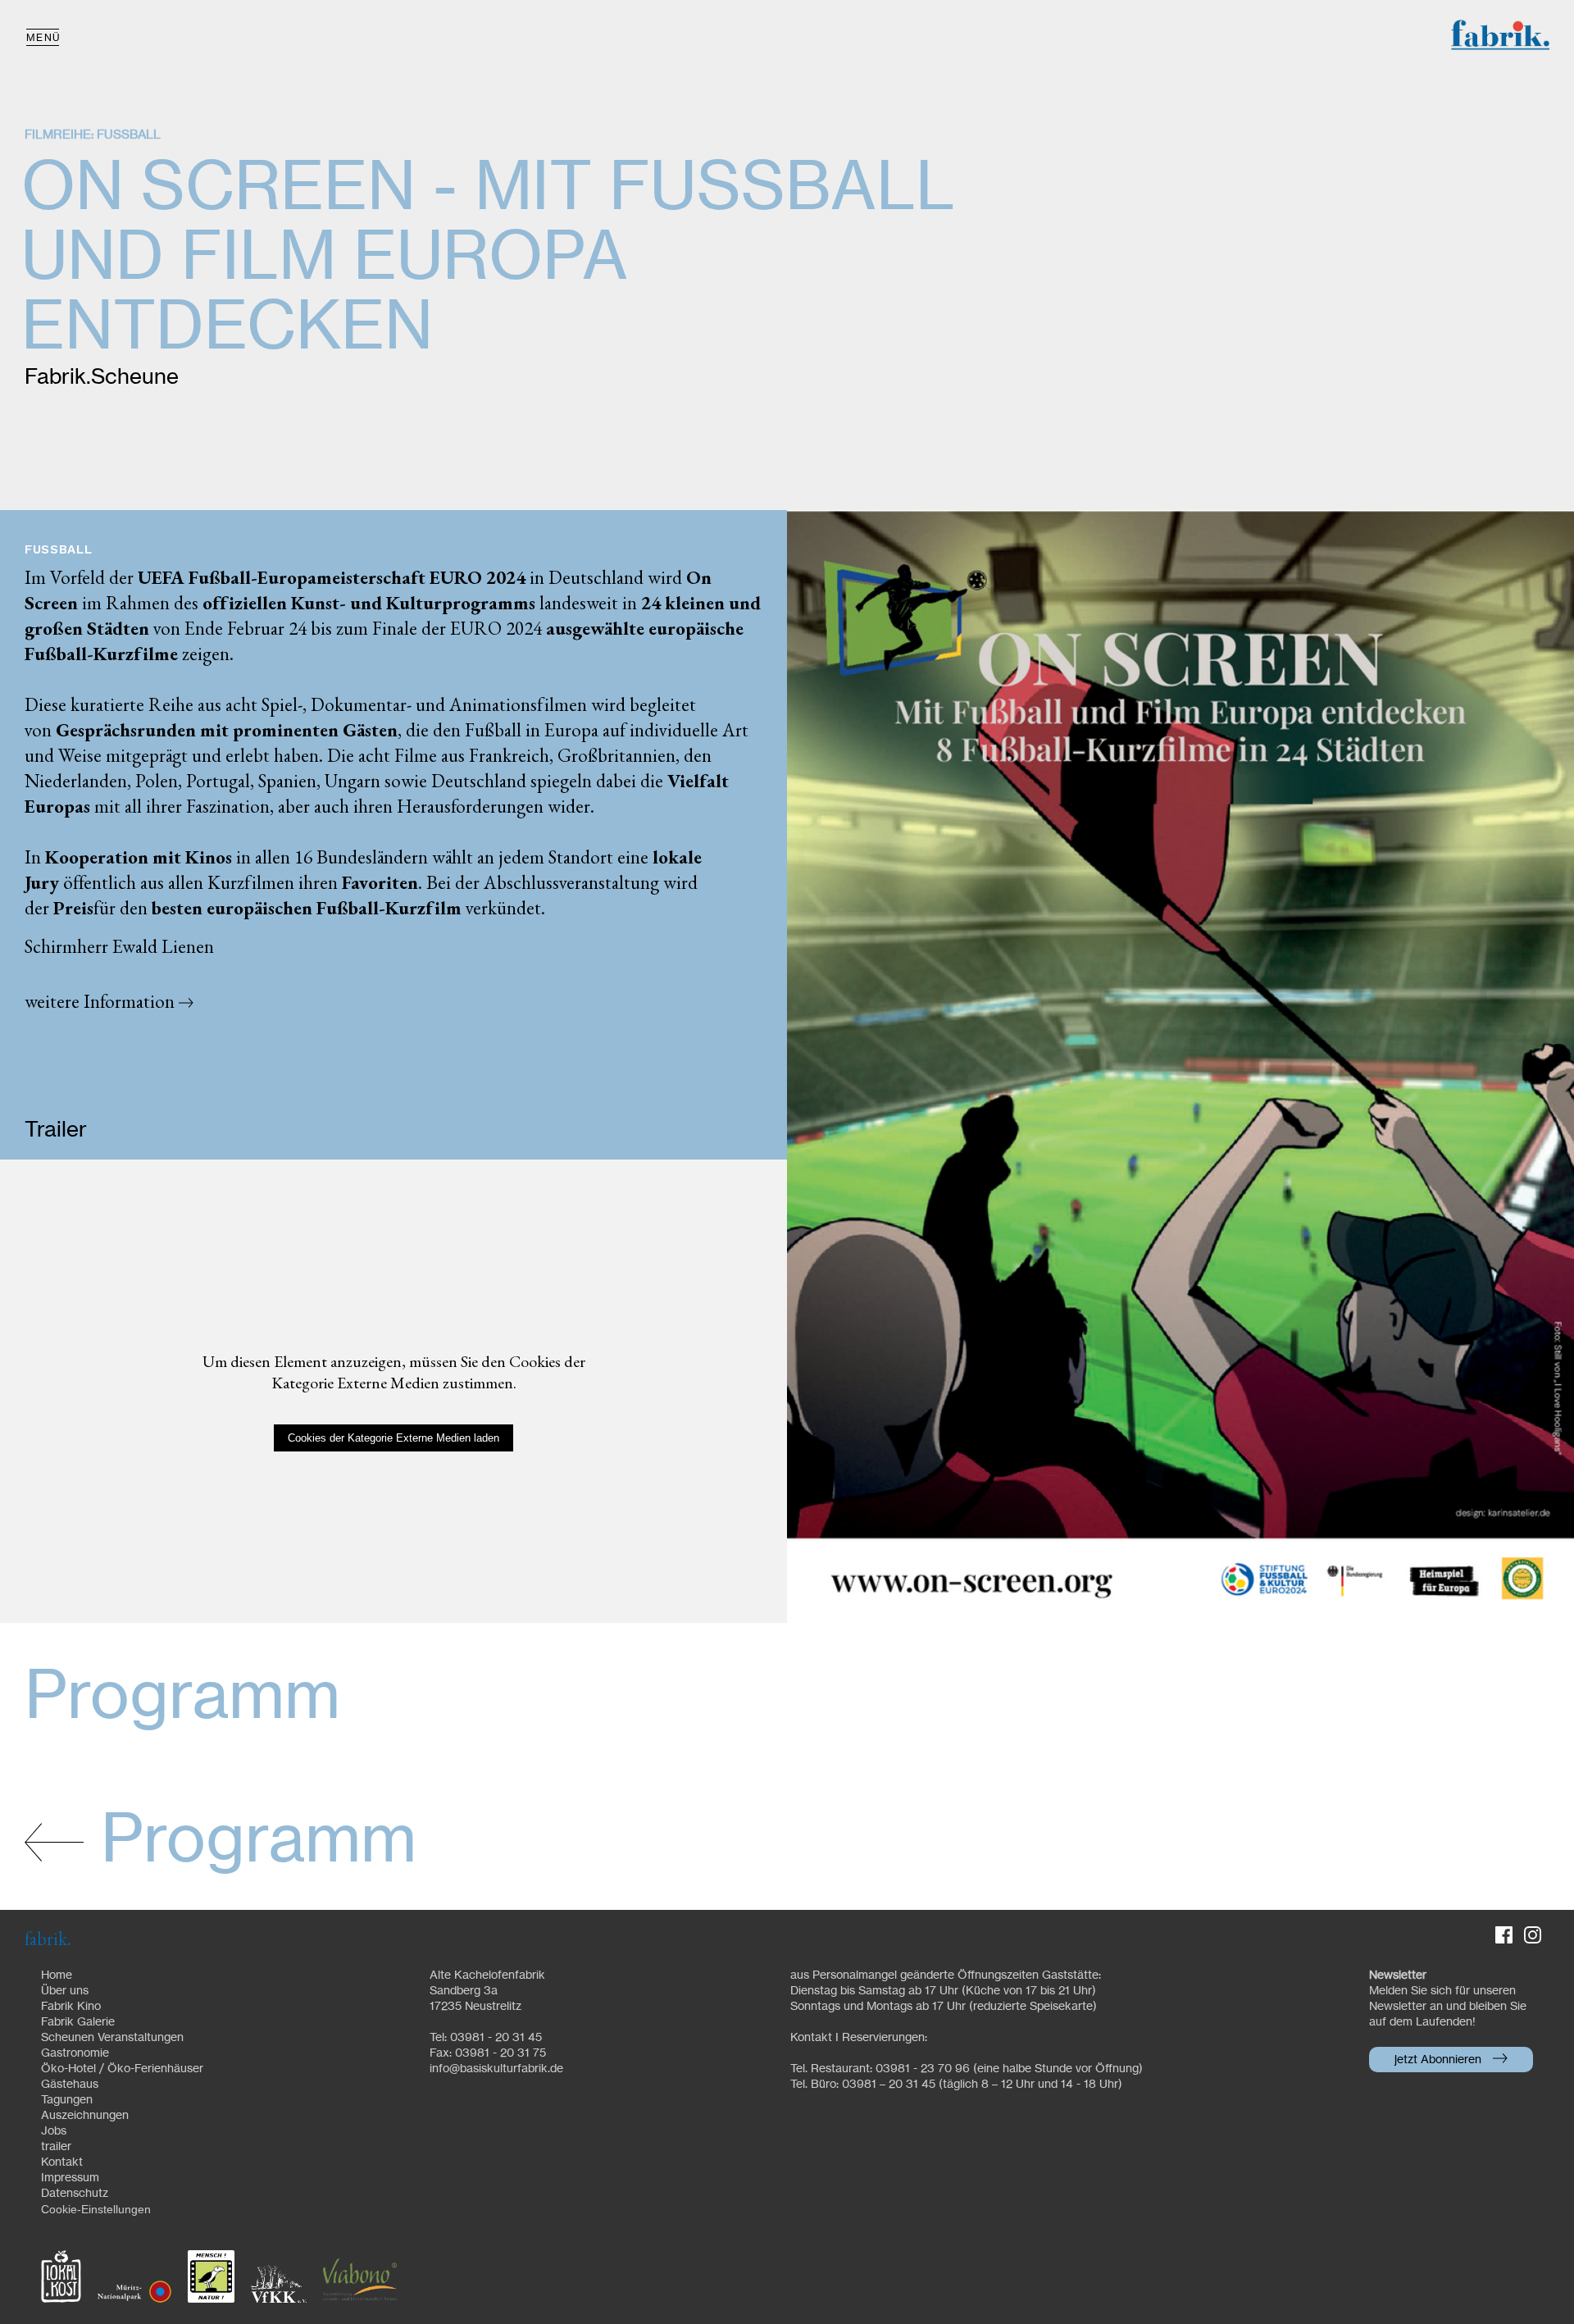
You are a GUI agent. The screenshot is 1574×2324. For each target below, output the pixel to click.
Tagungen (67, 2100)
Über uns (65, 1991)
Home (57, 1975)
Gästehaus (70, 2085)
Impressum (70, 2178)
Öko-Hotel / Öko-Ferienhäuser (122, 2069)
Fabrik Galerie (78, 2022)
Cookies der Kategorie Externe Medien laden (393, 1438)
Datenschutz (75, 2194)
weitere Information (102, 1001)
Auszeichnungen (85, 2116)
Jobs (54, 2131)
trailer (56, 2147)
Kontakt (62, 2162)
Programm (250, 1842)
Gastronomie (75, 2053)
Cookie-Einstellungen (96, 2209)
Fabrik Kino (71, 2007)
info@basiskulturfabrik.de (496, 2069)
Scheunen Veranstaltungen (112, 2038)
